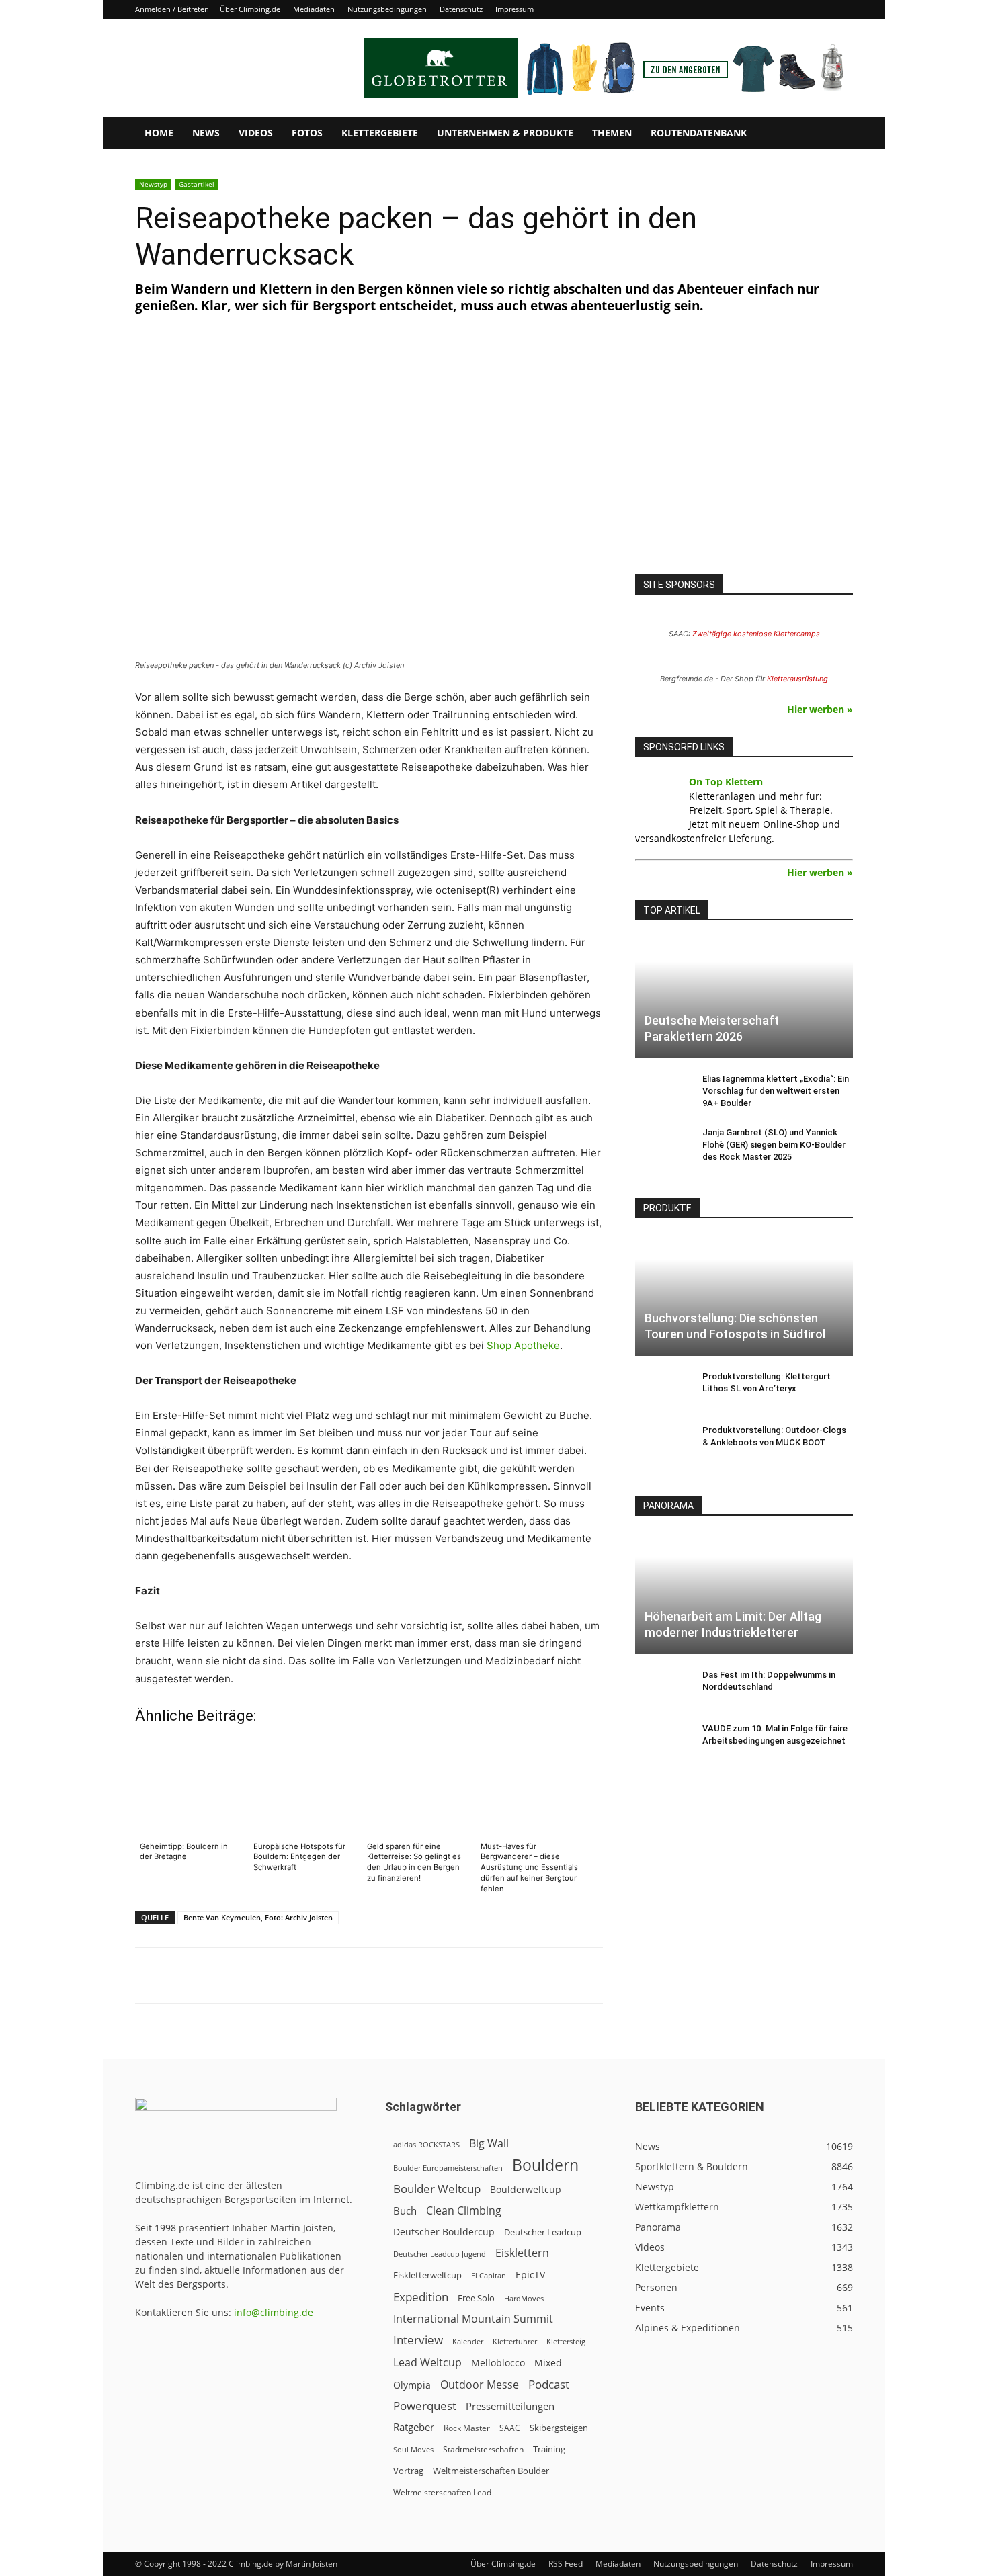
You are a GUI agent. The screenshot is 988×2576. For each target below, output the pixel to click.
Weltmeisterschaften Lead (442, 2492)
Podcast (549, 2384)
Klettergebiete (380, 133)
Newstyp (153, 184)
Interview (418, 2340)
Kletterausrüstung (797, 679)
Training (549, 2449)
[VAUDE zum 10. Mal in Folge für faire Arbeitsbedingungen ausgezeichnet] (662, 1742)
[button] (837, 134)
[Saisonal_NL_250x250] (744, 459)
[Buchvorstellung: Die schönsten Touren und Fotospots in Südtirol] (744, 1296)
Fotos (307, 133)
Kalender (468, 2341)
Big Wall (489, 2144)
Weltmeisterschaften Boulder (491, 2471)
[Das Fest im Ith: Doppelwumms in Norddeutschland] (662, 1688)
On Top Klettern (726, 782)
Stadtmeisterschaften (483, 2449)
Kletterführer (515, 2342)
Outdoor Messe (480, 2385)
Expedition (421, 2297)
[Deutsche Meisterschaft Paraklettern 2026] (744, 998)
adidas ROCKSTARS (426, 2144)
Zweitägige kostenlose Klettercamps (756, 634)
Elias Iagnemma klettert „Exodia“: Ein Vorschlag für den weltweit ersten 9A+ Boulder (776, 1091)
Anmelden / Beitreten (172, 9)
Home (159, 133)
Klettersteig (566, 2341)
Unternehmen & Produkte (505, 133)
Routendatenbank (699, 133)
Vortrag (408, 2471)
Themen (612, 133)
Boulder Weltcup (437, 2189)
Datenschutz (461, 9)
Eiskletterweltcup (427, 2275)
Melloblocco (498, 2363)
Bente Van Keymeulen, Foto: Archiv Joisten (258, 1917)
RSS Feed (566, 2564)
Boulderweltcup (526, 2190)
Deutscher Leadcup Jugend (440, 2254)
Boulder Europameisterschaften (448, 2168)
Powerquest (425, 2406)
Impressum (514, 9)
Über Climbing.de (250, 9)
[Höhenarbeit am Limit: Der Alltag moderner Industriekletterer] (744, 1593)
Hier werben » (820, 709)
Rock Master (467, 2428)
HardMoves (524, 2298)
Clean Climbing (464, 2211)
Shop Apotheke (523, 1345)
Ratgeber (414, 2427)
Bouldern (545, 2165)
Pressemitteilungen (510, 2406)
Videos (256, 133)
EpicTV (530, 2275)
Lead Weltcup (427, 2363)
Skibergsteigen (559, 2428)
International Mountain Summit (473, 2319)
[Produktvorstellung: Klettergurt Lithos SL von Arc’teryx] (662, 1389)
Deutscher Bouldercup (444, 2232)
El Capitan (489, 2276)
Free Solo (476, 2298)
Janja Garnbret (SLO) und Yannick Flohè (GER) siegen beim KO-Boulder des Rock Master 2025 (774, 1145)
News (206, 133)
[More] (467, 1975)
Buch (405, 2210)
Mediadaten (314, 9)
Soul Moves (413, 2449)
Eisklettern (522, 2253)
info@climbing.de (274, 2312)
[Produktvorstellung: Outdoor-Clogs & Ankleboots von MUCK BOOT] (662, 1443)
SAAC (510, 2428)
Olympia (412, 2385)
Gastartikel (197, 184)
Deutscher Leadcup (543, 2232)
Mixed (548, 2363)
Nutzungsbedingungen (387, 9)
